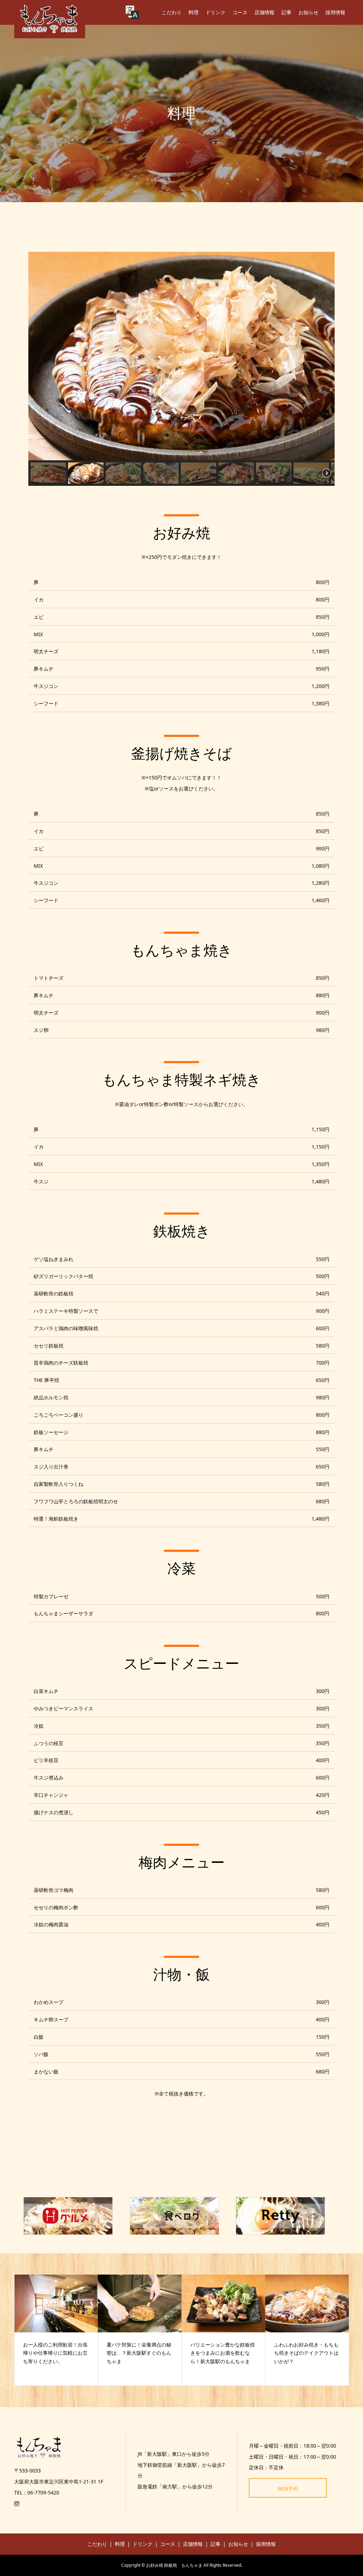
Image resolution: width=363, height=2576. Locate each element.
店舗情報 (264, 12)
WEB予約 (288, 2489)
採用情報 (335, 12)
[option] (56, 2330)
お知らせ (308, 12)
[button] (48, 473)
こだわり (172, 12)
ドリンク (216, 12)
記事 (286, 12)
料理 (194, 12)
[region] (181, 369)
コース (240, 12)
